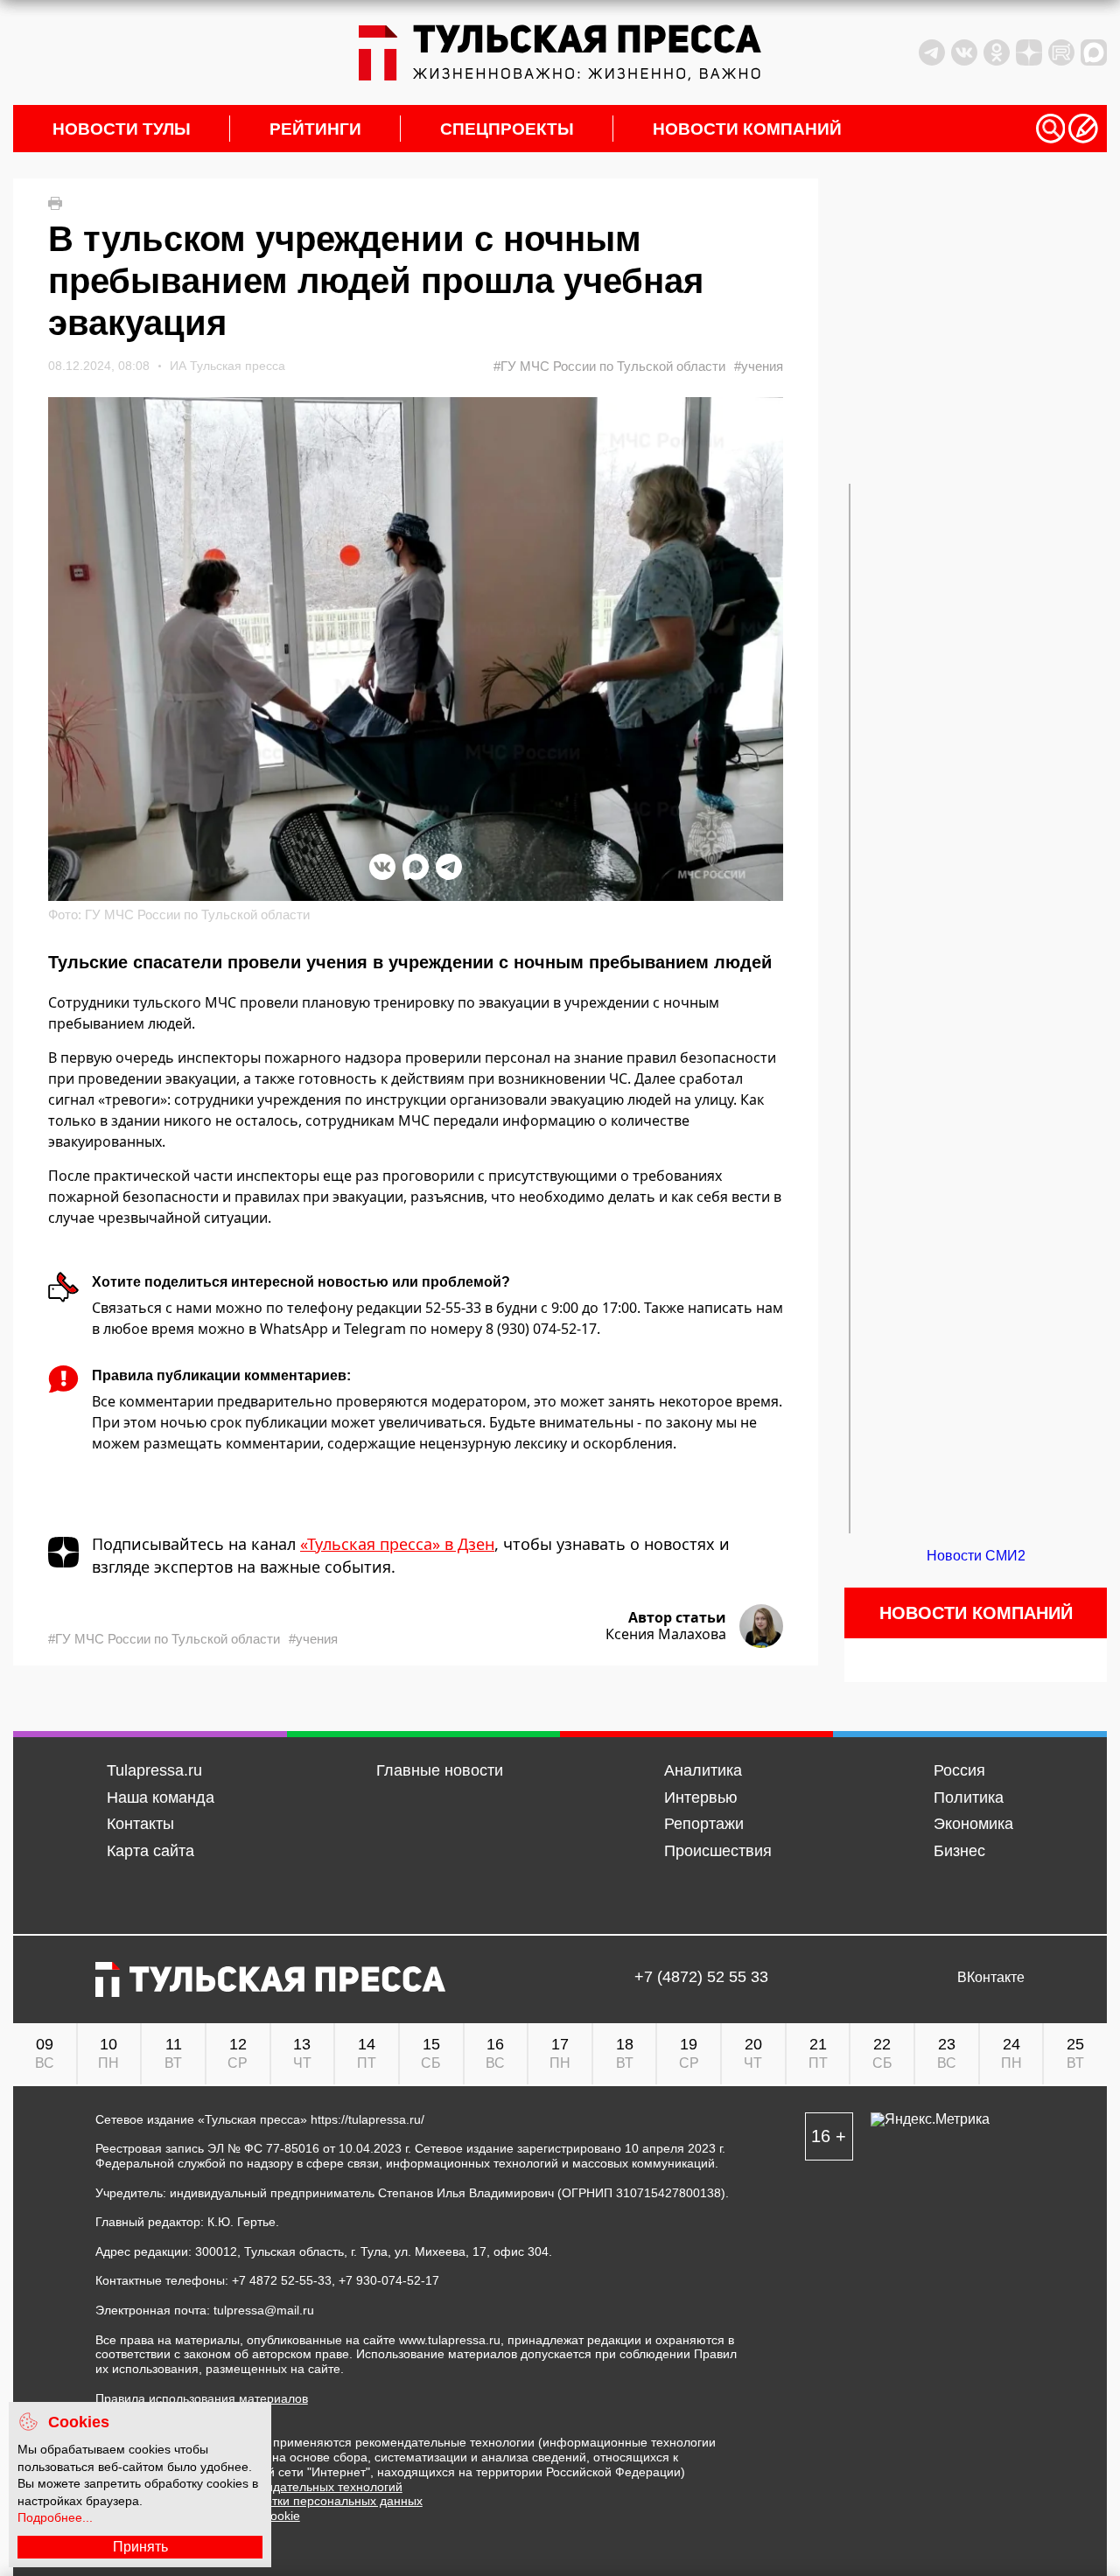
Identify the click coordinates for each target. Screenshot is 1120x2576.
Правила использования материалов (202, 2398)
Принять (140, 2547)
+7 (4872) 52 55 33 (701, 1978)
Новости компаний (747, 129)
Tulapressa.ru (154, 1770)
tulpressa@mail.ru (264, 2310)
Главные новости (440, 1770)
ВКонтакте (991, 1978)
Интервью (701, 1798)
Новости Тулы (122, 129)
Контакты (140, 1824)
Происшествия (718, 1851)
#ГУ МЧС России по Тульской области (609, 366)
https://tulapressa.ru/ (367, 2119)
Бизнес (959, 1851)
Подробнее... (55, 2517)
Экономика (973, 1824)
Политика (969, 1798)
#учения (759, 366)
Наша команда (161, 1798)
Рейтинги (315, 129)
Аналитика (703, 1770)
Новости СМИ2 (976, 1556)
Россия (959, 1770)
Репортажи (704, 1824)
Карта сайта (150, 1851)
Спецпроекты (507, 129)
